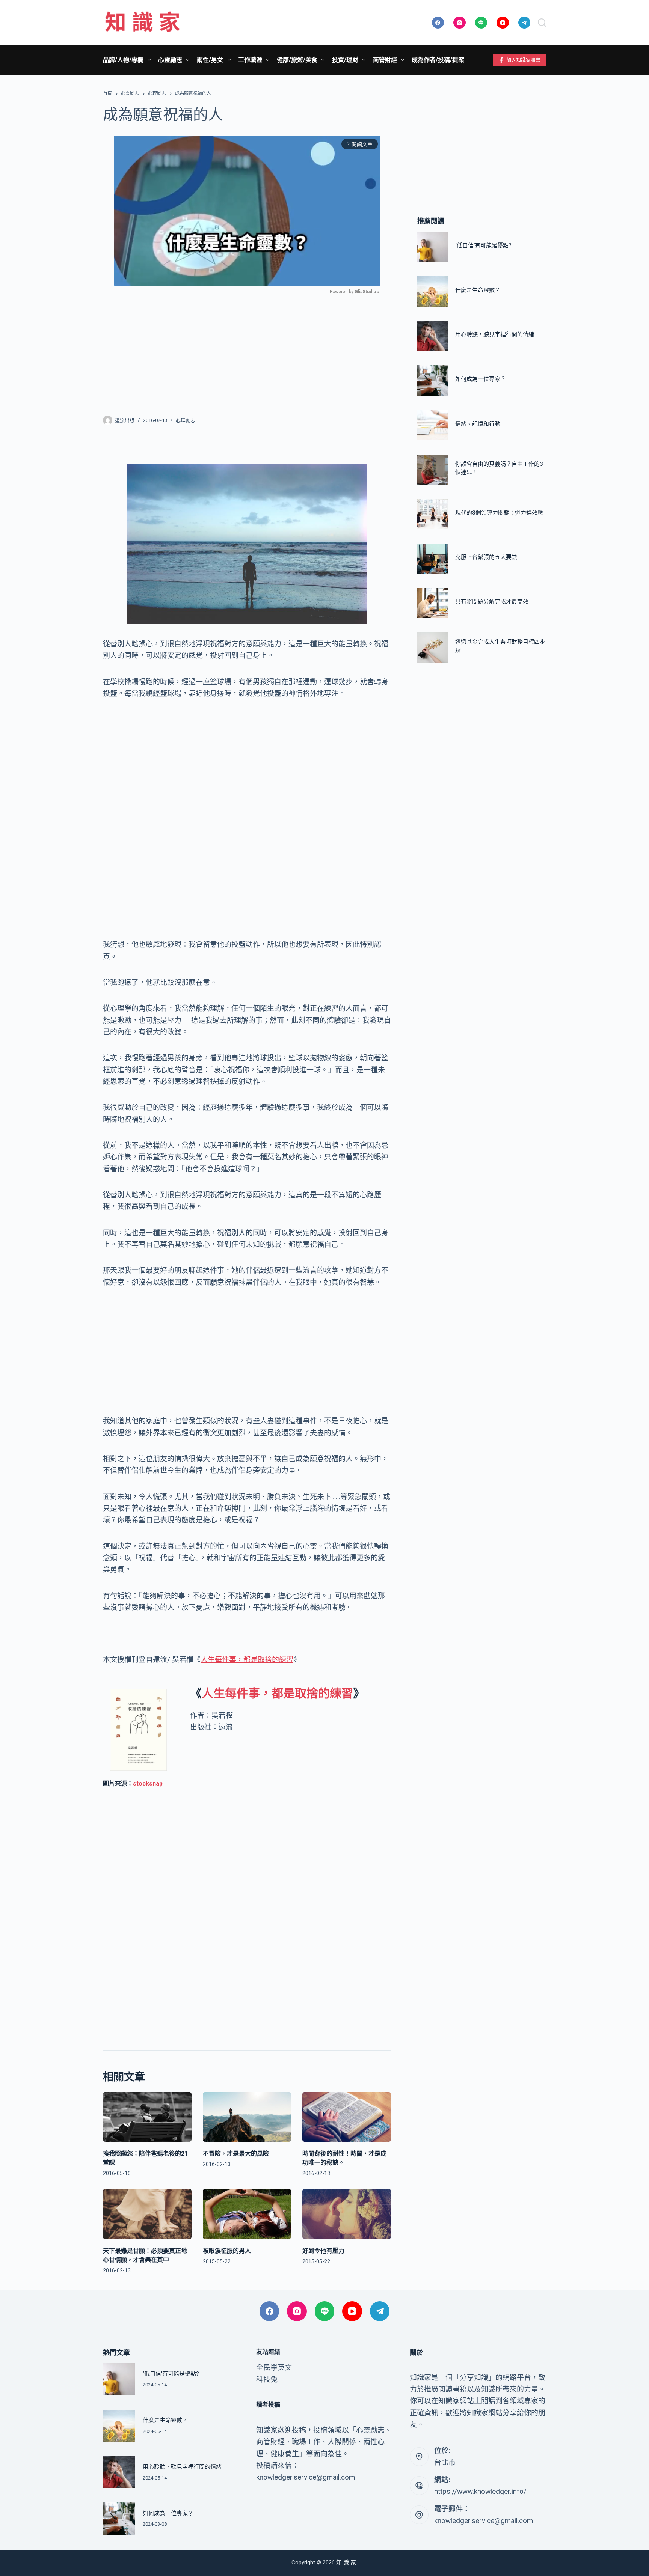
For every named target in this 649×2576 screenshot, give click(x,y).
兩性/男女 (210, 60)
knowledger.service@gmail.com (484, 2521)
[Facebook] (438, 23)
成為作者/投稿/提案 (438, 60)
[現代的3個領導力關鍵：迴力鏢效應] (432, 514)
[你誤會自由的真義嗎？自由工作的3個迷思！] (432, 470)
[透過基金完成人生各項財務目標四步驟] (432, 648)
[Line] (481, 23)
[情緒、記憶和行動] (432, 425)
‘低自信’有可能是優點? (483, 245)
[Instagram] (460, 23)
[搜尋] (542, 23)
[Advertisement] (247, 350)
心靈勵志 (170, 60)
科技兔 (267, 2380)
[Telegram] (524, 23)
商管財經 (385, 60)
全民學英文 (274, 2367)
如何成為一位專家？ (481, 379)
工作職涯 (250, 60)
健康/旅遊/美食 (297, 60)
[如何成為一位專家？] (432, 381)
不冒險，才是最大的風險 (236, 2154)
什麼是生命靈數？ (478, 290)
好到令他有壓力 (323, 2251)
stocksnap (148, 1783)
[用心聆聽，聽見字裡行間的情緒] (432, 336)
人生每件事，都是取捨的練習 (247, 1660)
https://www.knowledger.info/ (480, 2491)
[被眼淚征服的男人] (247, 2214)
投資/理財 (345, 60)
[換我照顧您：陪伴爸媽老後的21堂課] (147, 2117)
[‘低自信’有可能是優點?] (432, 247)
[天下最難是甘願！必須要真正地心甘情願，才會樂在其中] (147, 2214)
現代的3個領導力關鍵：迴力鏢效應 (499, 513)
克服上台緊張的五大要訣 (486, 557)
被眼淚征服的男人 (227, 2251)
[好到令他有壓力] (347, 2214)
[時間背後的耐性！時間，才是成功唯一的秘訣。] (347, 2117)
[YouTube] (503, 23)
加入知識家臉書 (523, 60)
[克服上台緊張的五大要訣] (432, 559)
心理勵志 (186, 420)
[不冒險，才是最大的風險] (247, 2117)
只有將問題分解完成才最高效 (492, 602)
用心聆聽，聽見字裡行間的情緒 (495, 335)
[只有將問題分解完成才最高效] (432, 603)
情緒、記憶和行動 (478, 424)
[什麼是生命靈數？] (432, 291)
